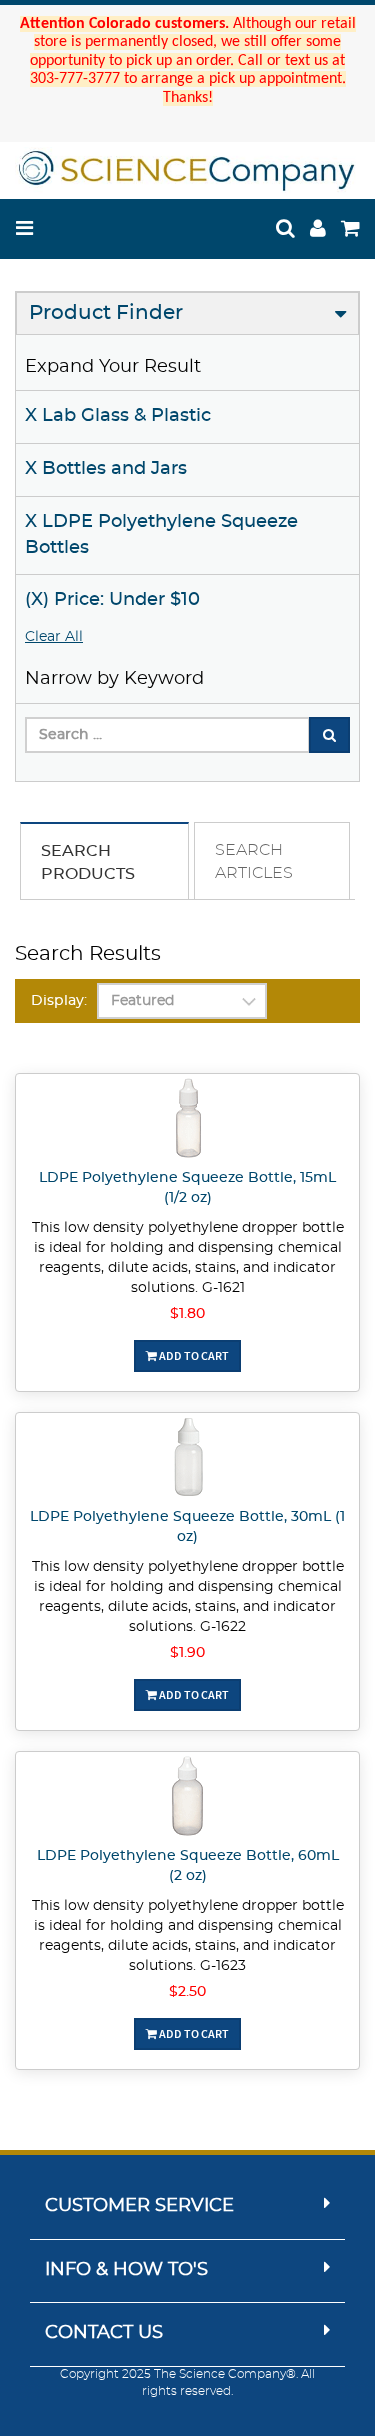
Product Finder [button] (106, 313)
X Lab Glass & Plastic (118, 416)
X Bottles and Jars (106, 469)
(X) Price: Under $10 (112, 600)
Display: (59, 1001)
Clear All (54, 637)
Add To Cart (193, 1355)
